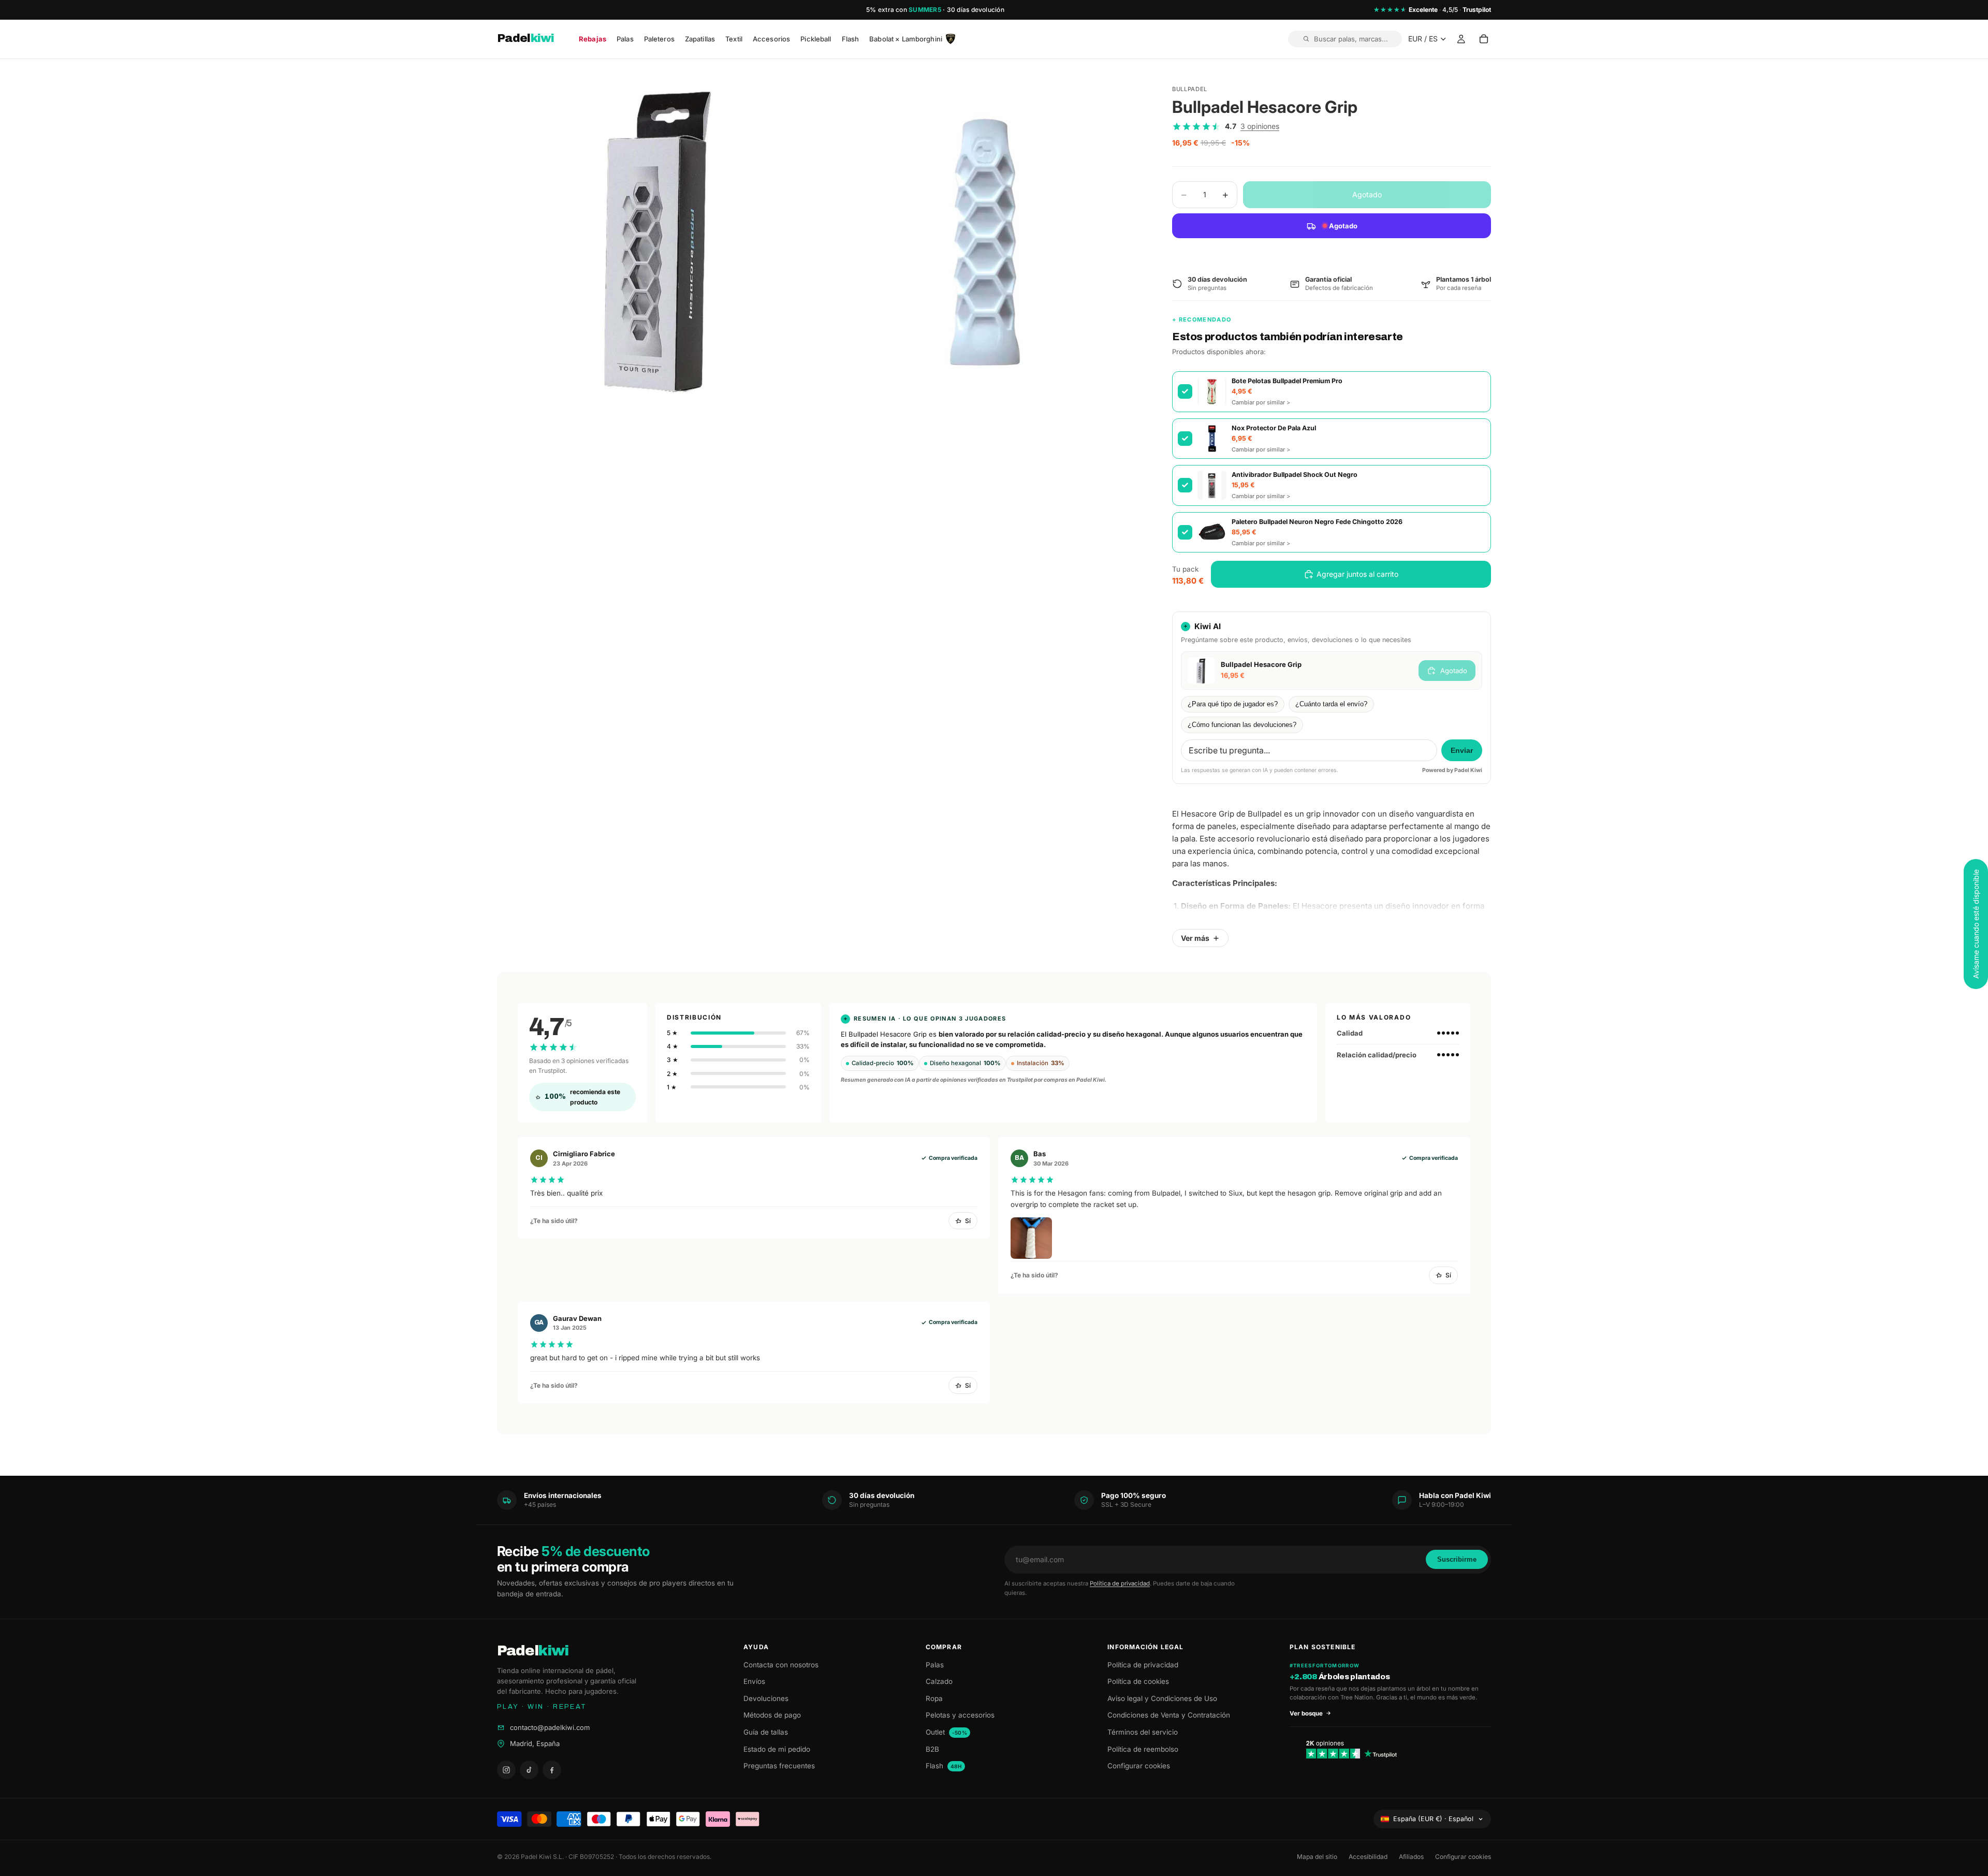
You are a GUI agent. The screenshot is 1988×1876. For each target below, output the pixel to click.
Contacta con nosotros (781, 1665)
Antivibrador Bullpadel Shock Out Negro (1295, 475)
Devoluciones (766, 1698)
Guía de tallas (766, 1732)
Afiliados (1411, 1857)
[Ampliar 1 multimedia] (659, 236)
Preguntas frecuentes (779, 1766)
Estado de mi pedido (777, 1749)
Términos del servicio (1143, 1732)
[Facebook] (552, 1770)
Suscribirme (1457, 1559)
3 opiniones (1260, 126)
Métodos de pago (772, 1715)
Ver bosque (1306, 1713)
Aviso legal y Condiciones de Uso (1162, 1698)
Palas (935, 1665)
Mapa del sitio (1317, 1857)
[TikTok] (529, 1770)
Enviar (1462, 751)
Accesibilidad (1368, 1857)
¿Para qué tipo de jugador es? (1233, 704)
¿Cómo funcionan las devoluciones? (1242, 725)
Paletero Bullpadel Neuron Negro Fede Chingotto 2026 (1317, 522)
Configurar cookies (1139, 1766)
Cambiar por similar (1261, 402)
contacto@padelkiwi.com (550, 1727)
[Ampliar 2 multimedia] (985, 236)
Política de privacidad (1120, 1583)
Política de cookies (1138, 1681)
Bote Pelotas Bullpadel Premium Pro (1287, 381)
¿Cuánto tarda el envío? (1331, 704)
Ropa (934, 1698)
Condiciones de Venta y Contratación (1169, 1715)
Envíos (754, 1681)
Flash (944, 1766)
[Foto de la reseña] (1031, 1238)
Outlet (947, 1732)
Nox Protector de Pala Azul (1274, 428)
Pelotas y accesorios (960, 1715)
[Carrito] (1484, 39)
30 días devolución (976, 10)
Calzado (939, 1681)
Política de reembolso (1143, 1749)
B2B (932, 1749)
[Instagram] (506, 1770)
